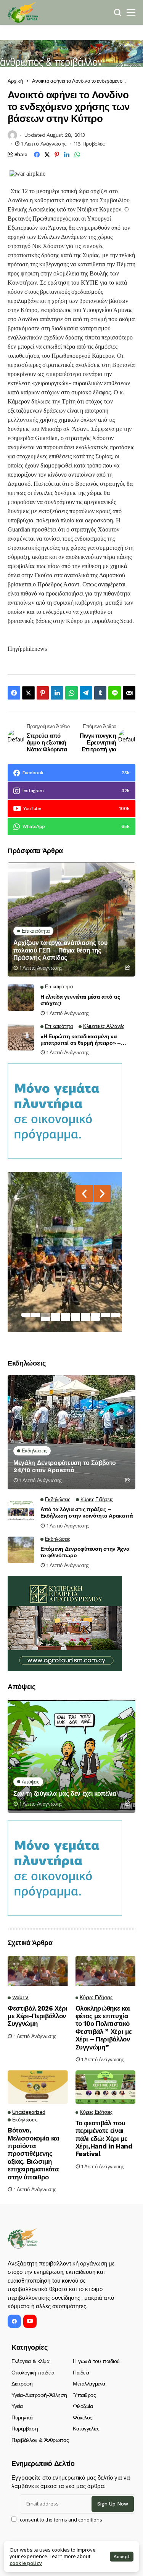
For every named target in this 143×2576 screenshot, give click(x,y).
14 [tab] (76, 1319)
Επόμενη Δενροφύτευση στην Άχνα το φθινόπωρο (85, 1552)
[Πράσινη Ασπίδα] (23, 12)
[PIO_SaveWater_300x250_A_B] (65, 1110)
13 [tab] (66, 1319)
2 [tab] (36, 1315)
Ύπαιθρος (84, 2395)
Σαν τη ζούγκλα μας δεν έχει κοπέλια (65, 1794)
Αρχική (15, 81)
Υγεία (17, 2406)
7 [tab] (85, 1315)
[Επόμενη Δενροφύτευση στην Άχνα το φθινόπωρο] (21, 1550)
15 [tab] (85, 1319)
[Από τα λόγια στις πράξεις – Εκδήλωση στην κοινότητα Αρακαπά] (21, 1510)
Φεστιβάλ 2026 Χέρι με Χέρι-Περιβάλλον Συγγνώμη (38, 2016)
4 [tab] (56, 1315)
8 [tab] (95, 1315)
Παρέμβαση (25, 2429)
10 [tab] (115, 1315)
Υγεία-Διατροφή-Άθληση (39, 2395)
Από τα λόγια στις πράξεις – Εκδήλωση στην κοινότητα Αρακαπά (87, 1512)
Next (102, 1194)
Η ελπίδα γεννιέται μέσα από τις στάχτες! (80, 1000)
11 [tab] (46, 1319)
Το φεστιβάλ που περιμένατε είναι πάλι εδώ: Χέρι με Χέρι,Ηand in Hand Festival (104, 2139)
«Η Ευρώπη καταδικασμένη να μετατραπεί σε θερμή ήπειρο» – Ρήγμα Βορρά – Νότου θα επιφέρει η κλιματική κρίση (86, 1040)
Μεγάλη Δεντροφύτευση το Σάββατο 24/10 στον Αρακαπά (65, 1467)
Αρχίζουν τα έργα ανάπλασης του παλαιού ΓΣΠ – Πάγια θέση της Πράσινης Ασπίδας (60, 950)
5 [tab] (66, 1315)
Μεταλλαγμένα (89, 2384)
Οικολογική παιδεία (33, 2373)
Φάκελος (83, 2418)
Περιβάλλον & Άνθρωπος (40, 2440)
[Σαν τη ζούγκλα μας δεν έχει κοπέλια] (71, 1756)
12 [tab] (56, 1319)
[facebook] (14, 2321)
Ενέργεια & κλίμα (30, 2361)
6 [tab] (76, 1315)
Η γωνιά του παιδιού (96, 2361)
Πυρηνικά (22, 2418)
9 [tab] (105, 1315)
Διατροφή (22, 2384)
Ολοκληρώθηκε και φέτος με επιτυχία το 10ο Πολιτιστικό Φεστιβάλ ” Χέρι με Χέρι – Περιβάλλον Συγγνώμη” (104, 2028)
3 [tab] (46, 1315)
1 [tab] (26, 1315)
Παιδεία (81, 2373)
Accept (122, 2557)
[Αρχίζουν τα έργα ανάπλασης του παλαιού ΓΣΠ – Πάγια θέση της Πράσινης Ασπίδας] (71, 919)
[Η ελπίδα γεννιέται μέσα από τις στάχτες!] (21, 997)
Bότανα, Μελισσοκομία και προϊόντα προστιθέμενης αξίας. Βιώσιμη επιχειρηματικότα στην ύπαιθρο (34, 2153)
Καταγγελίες (86, 2429)
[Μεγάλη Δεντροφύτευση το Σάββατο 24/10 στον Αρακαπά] (71, 1432)
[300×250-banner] (65, 1623)
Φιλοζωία (83, 2406)
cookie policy (26, 2563)
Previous (84, 1194)
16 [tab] (95, 1319)
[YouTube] (30, 2321)
